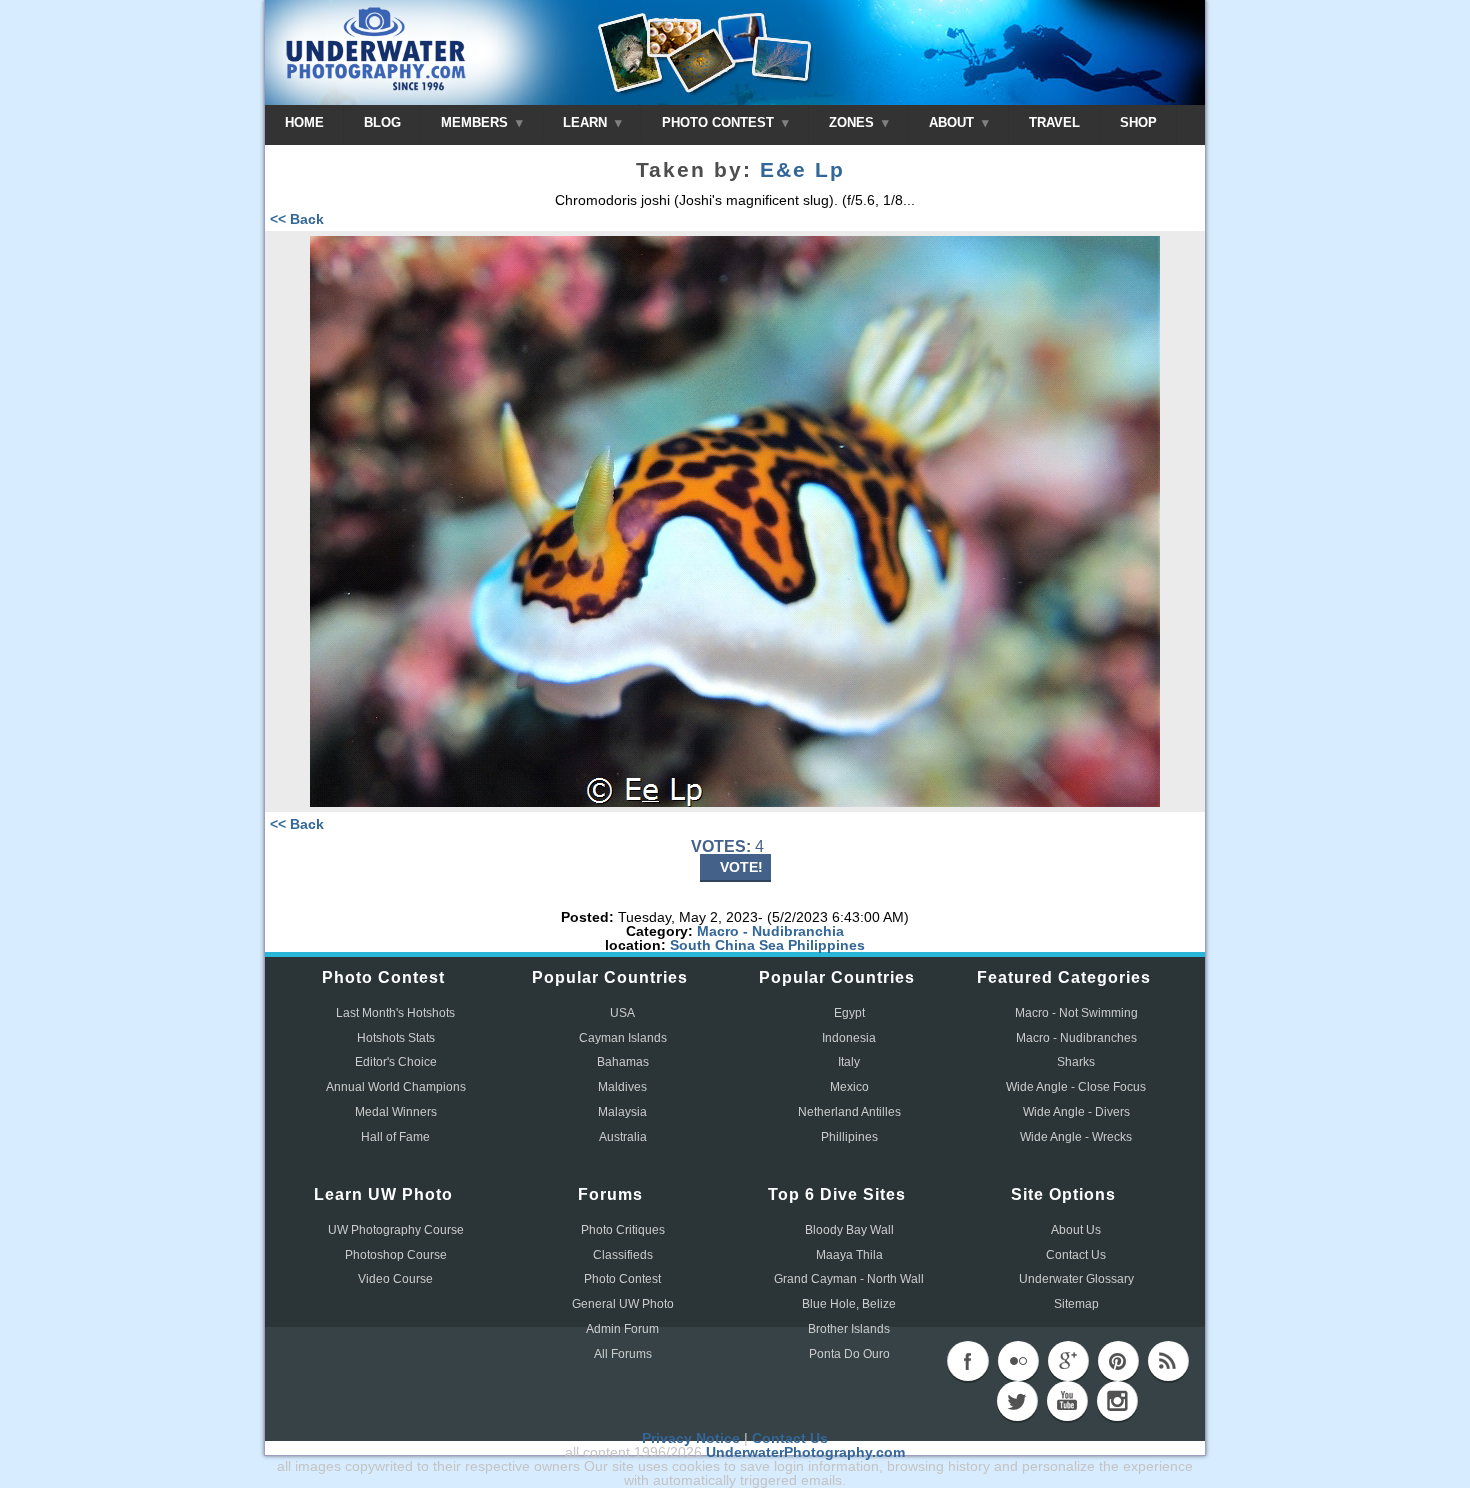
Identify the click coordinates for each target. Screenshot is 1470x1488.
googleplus (1068, 1361)
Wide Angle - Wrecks (1076, 1137)
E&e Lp (802, 170)
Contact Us (1076, 1255)
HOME (304, 122)
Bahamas (623, 1062)
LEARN (587, 122)
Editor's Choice (396, 1062)
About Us (1076, 1230)
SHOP (1138, 122)
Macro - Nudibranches (1076, 1038)
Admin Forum (622, 1329)
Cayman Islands (623, 1038)
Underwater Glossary (1076, 1279)
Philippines (826, 945)
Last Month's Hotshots (395, 1013)
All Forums (623, 1354)
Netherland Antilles (849, 1112)
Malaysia (622, 1112)
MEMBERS (476, 122)
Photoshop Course (396, 1255)
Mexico (849, 1087)
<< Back (297, 219)
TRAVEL (1054, 122)
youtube (1067, 1401)
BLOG (382, 122)
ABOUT (953, 122)
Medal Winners (396, 1112)
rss (1168, 1361)
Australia (623, 1137)
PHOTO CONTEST (720, 122)
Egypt (849, 1013)
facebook (968, 1361)
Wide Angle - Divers (1076, 1112)
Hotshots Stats (396, 1038)
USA (622, 1013)
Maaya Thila (849, 1255)
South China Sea (727, 945)
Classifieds (623, 1255)
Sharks (1076, 1062)
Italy (849, 1062)
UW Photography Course (396, 1230)
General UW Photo (623, 1304)
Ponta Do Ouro (849, 1354)
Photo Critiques (623, 1230)
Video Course (395, 1279)
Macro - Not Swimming (1076, 1013)
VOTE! (741, 867)
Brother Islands (849, 1329)
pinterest (1118, 1361)
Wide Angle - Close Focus (1076, 1087)
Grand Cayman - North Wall (849, 1279)
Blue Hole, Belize (849, 1304)
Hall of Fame (395, 1137)
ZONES (853, 122)
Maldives (622, 1087)
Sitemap (1076, 1304)
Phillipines (849, 1137)
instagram (1117, 1401)
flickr (1018, 1361)
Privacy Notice (691, 1438)
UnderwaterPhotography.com (805, 1452)
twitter (1017, 1401)
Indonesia (849, 1038)
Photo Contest (622, 1279)
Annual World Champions (396, 1087)
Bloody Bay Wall (849, 1230)
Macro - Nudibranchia (770, 931)
